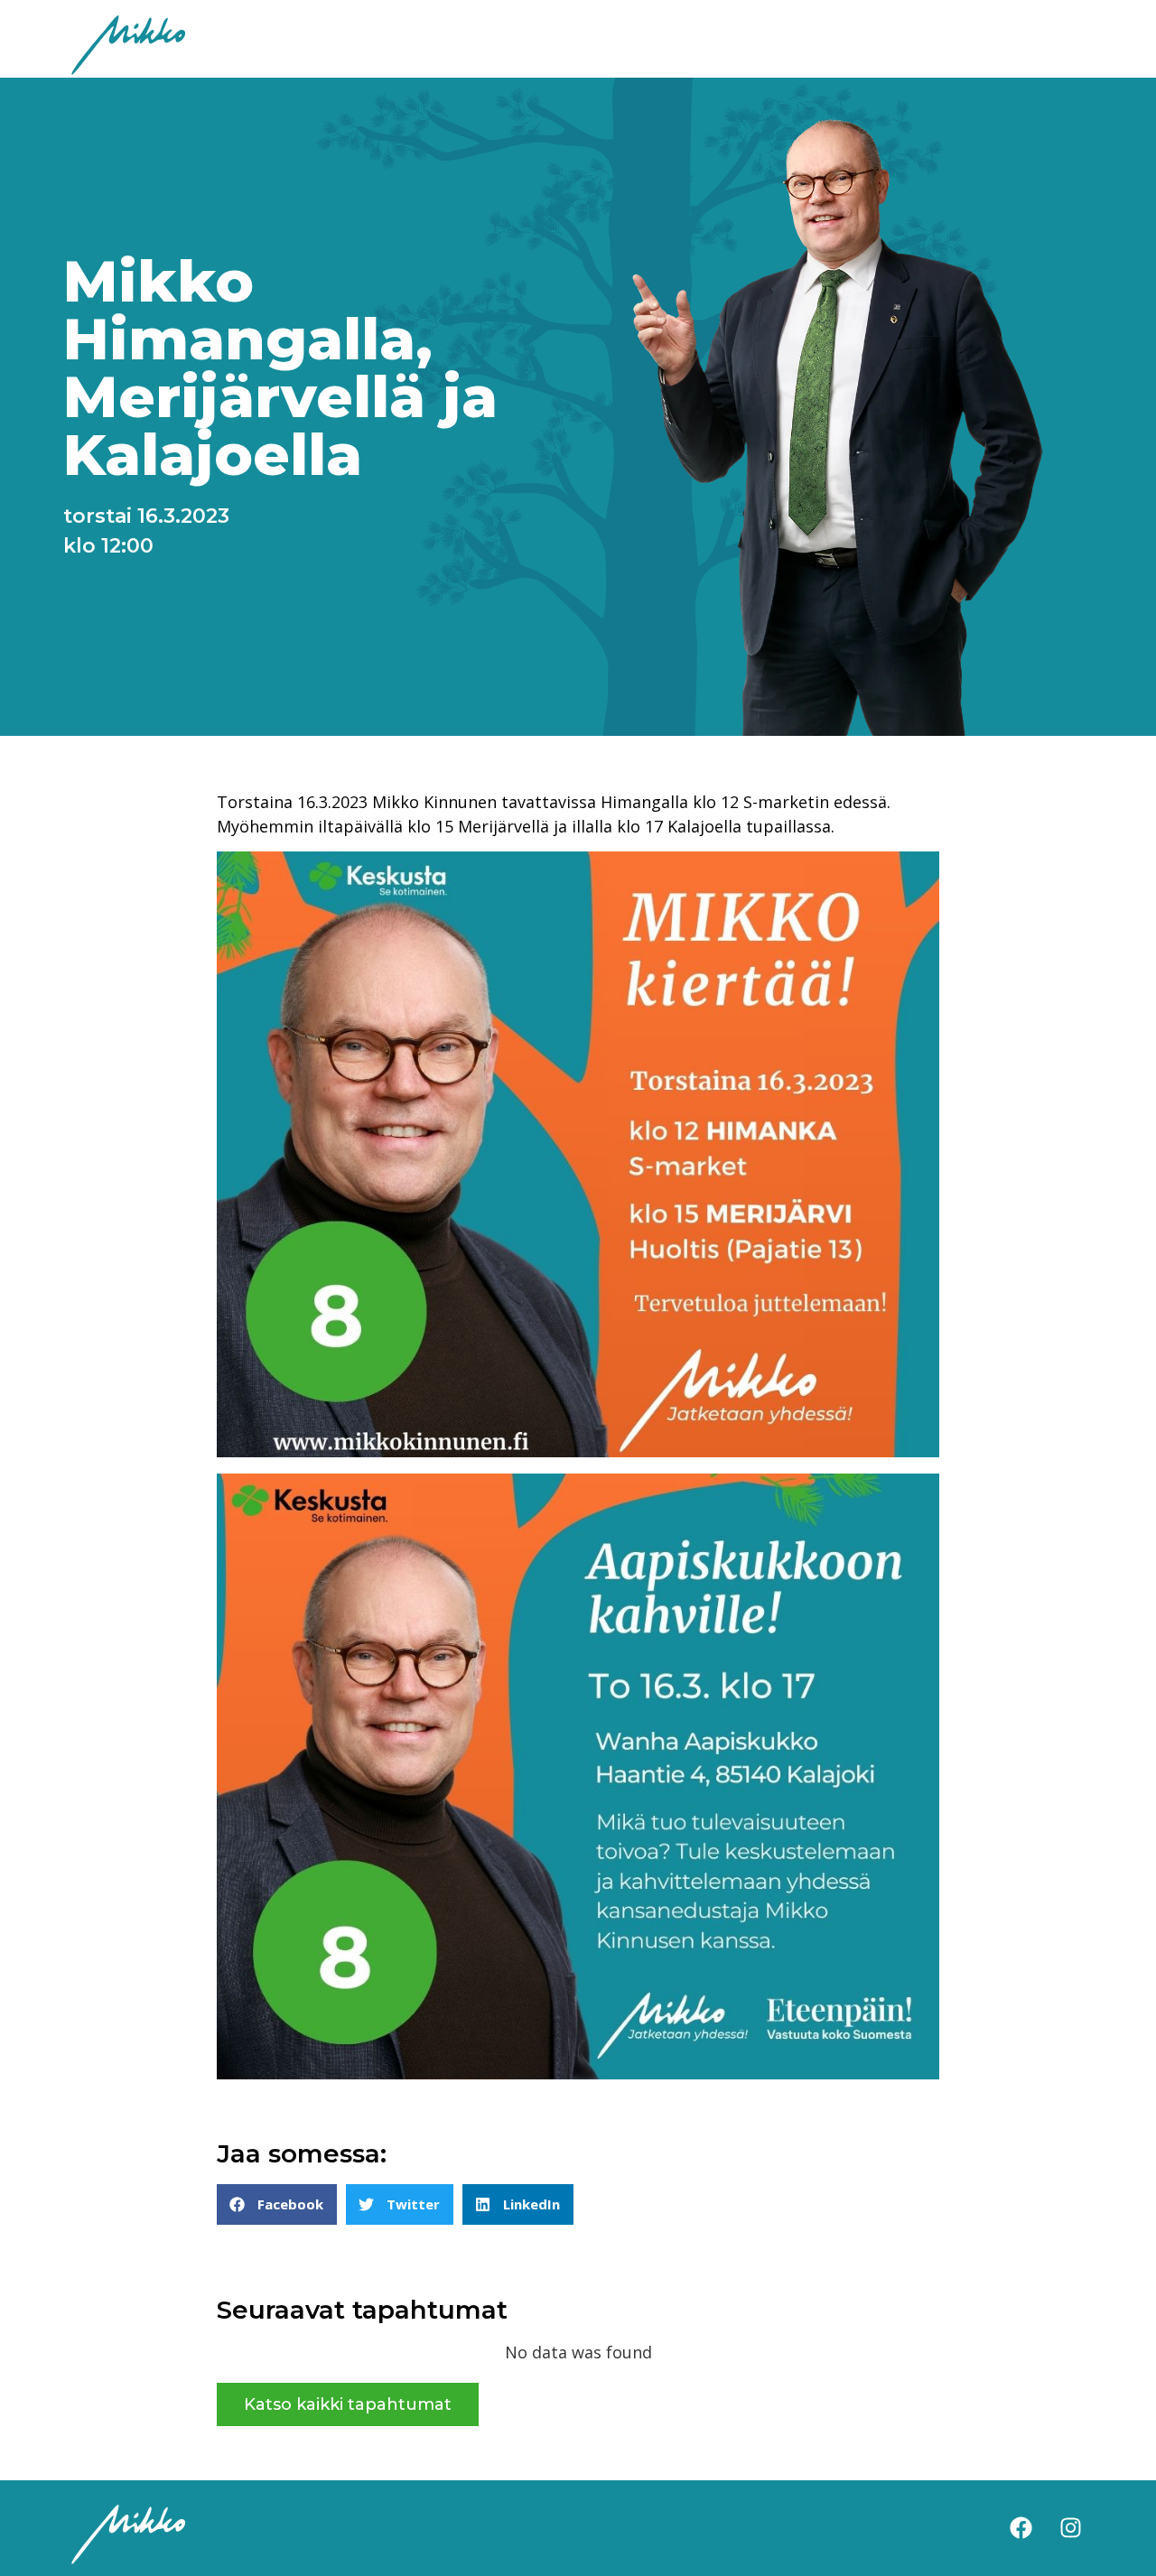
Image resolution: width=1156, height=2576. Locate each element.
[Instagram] (1070, 2528)
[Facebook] (1021, 2528)
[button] (277, 2204)
